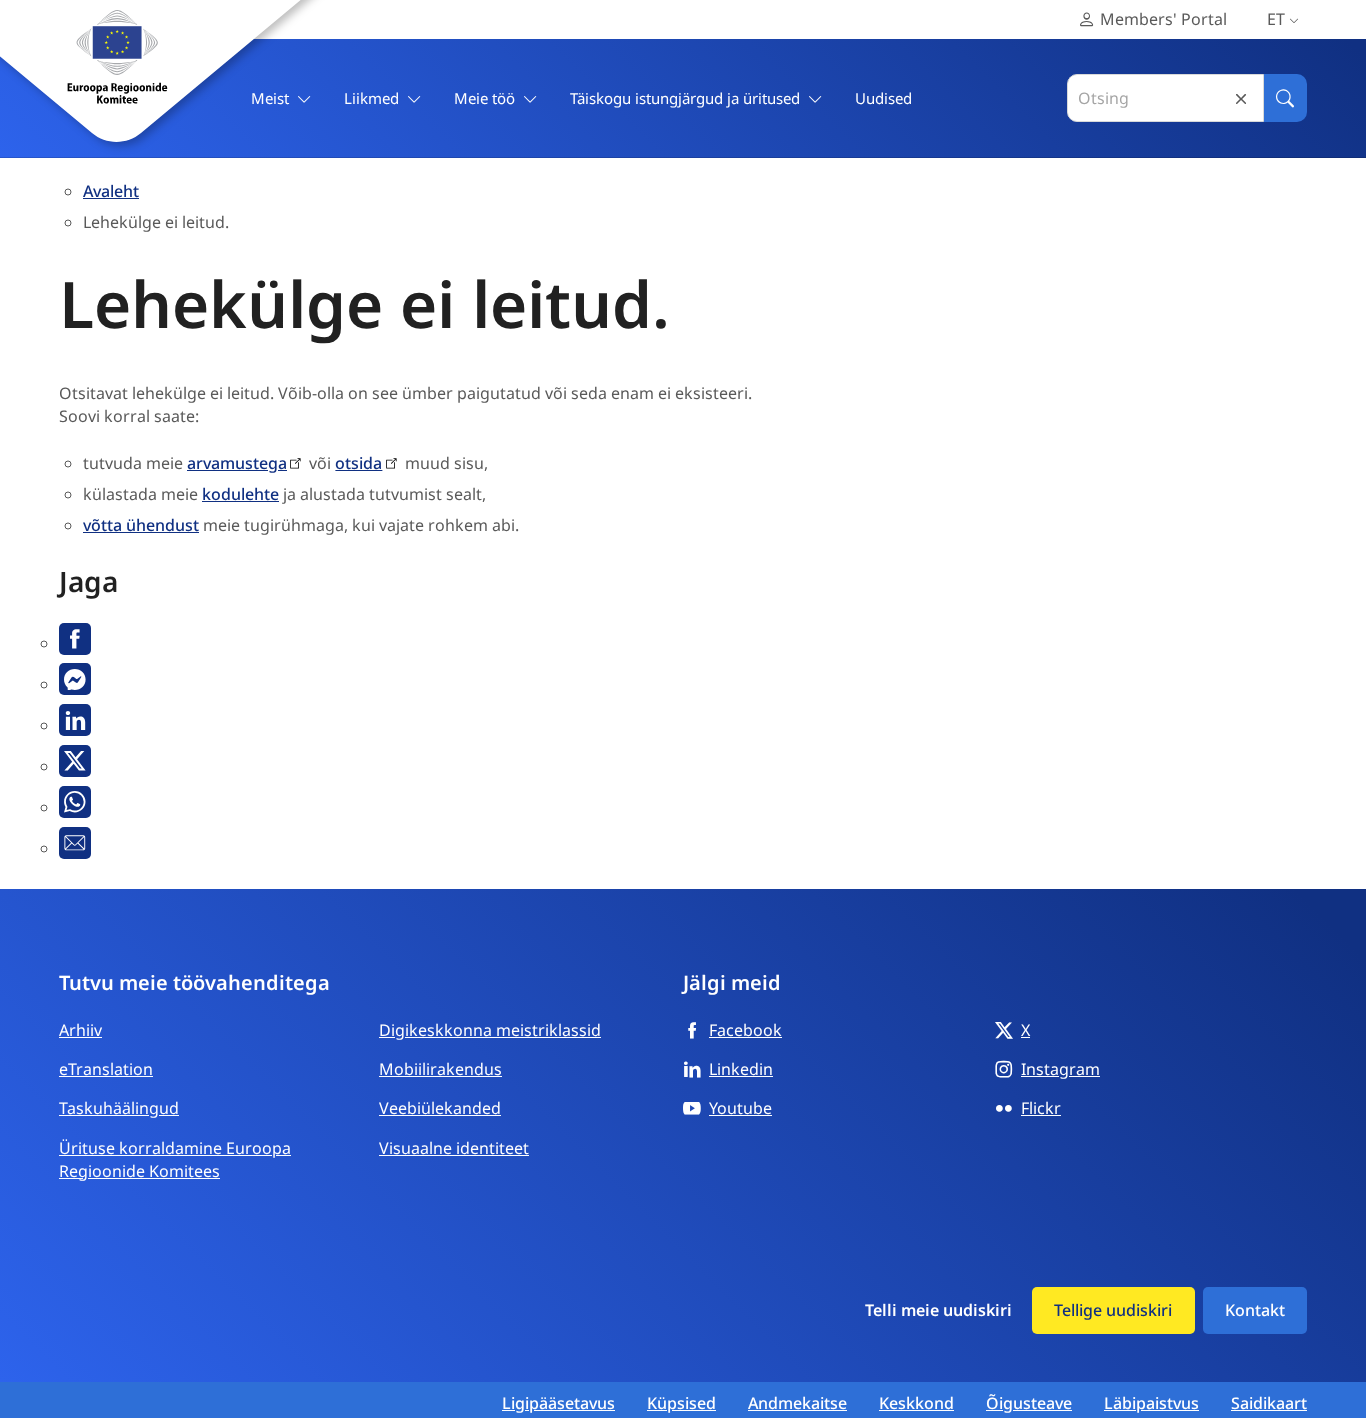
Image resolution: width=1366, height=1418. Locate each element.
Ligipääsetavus (558, 1403)
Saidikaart (1269, 1403)
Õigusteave (1029, 1403)
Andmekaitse (797, 1403)
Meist (270, 98)
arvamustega (237, 463)
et (1276, 19)
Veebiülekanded (440, 1108)
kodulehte (240, 494)
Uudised (883, 98)
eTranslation (106, 1069)
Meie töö (484, 98)
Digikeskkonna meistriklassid (490, 1030)
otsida (358, 463)
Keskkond (916, 1403)
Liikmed (371, 98)
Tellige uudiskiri (1113, 1310)
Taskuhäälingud (119, 1108)
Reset (1241, 98)
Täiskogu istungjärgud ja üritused (685, 98)
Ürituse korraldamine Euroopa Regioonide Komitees (175, 1159)
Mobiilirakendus (440, 1069)
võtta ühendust (141, 525)
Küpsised (681, 1403)
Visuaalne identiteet (454, 1148)
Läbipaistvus (1151, 1403)
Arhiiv (80, 1030)
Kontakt (1255, 1310)
